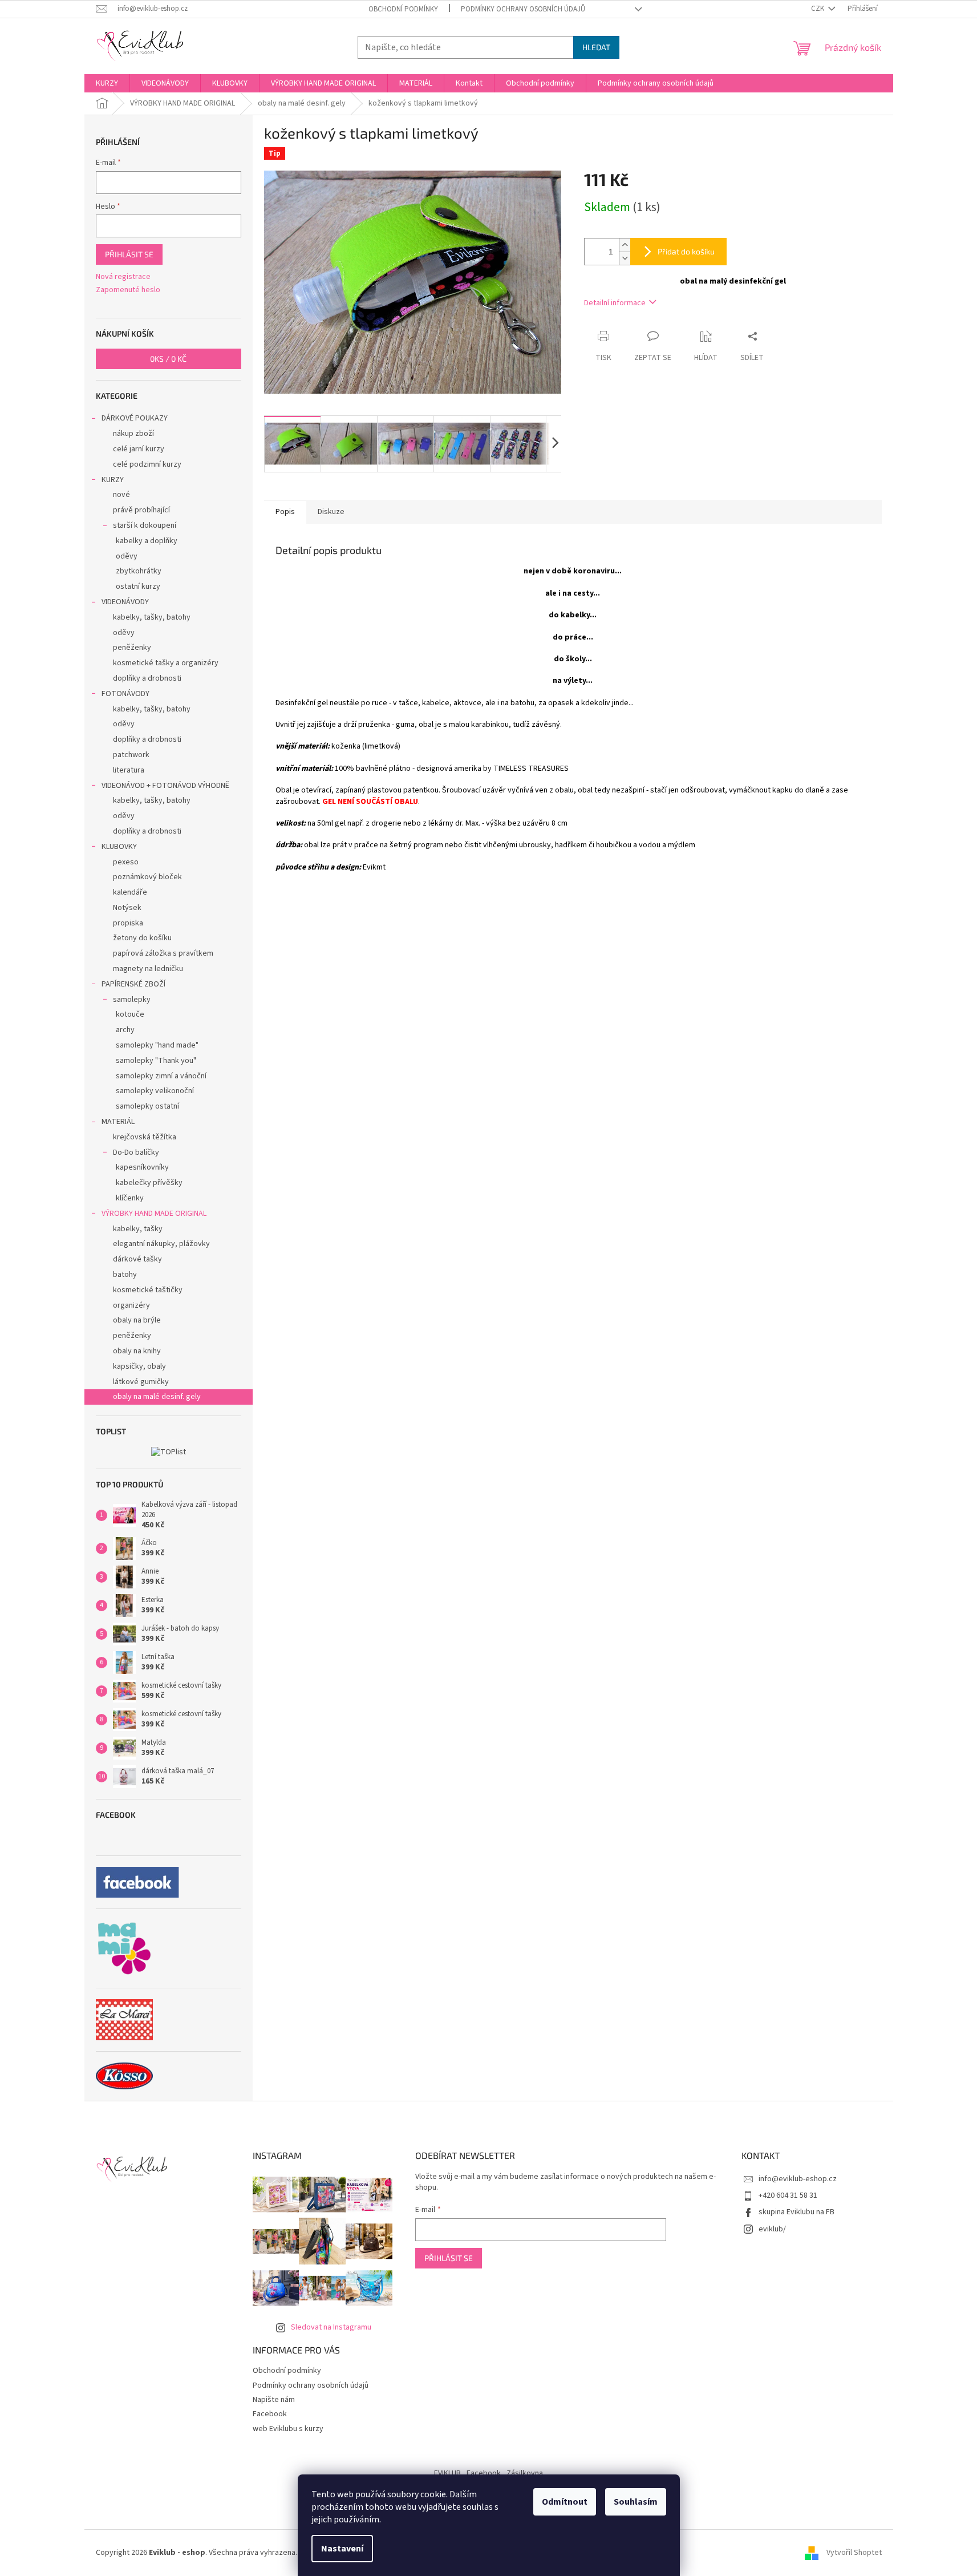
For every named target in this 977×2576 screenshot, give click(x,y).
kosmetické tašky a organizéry (166, 663)
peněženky (132, 648)
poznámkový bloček (147, 877)
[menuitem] (107, 83)
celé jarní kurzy (139, 449)
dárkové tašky (137, 1259)
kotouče (130, 1014)
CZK (818, 9)
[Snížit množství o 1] (625, 258)
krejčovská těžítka (145, 1137)
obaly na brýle (137, 1320)
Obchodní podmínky (403, 9)
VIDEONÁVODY (125, 602)
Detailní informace (615, 303)
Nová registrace (123, 277)
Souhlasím (636, 2502)
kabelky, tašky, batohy (152, 617)
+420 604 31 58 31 (788, 2195)
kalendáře (130, 892)
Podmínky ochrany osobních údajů (523, 9)
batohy (125, 1275)
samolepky (132, 1000)
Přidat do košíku (686, 251)
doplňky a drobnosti (147, 678)
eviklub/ (772, 2229)
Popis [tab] (285, 512)
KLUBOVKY (119, 847)
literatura (129, 770)
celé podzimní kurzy (147, 464)
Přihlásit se (129, 254)
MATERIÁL (118, 1122)
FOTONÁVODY (125, 694)
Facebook (270, 2414)
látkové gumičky (141, 1382)
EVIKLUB (447, 2473)
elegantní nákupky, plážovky (161, 1244)
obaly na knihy (137, 1351)
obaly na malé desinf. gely (157, 1397)
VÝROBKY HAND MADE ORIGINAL (154, 1214)
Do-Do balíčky (136, 1152)
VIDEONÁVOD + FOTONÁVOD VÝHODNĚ (165, 786)
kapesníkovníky (142, 1167)
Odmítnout (565, 2502)
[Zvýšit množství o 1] (625, 245)
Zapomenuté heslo (128, 290)
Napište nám (274, 2400)
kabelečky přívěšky (149, 1183)
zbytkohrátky (139, 571)
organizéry (131, 1305)
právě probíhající (141, 510)
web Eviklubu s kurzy (288, 2429)
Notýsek (127, 908)
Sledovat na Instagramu (331, 2327)
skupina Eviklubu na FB (796, 2212)
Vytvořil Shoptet (854, 2553)
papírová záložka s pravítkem (163, 953)
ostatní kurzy (138, 587)
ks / (168, 359)
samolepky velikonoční (155, 1091)
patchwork (131, 755)
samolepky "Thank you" (156, 1061)
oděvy (127, 556)
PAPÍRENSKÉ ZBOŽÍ (133, 984)
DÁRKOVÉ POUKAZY (135, 418)
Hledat (596, 47)
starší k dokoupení (145, 525)
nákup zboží (133, 434)
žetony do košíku (142, 938)
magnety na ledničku (148, 969)
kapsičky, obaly (139, 1366)
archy (125, 1030)
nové (121, 495)
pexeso (126, 862)
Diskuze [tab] (331, 512)
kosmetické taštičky (148, 1290)
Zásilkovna (525, 2473)
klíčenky (130, 1198)
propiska (128, 923)
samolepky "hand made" (157, 1045)
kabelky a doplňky (147, 541)
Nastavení (342, 2549)
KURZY (113, 480)
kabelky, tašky (138, 1229)
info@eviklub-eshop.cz (798, 2179)
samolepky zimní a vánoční (161, 1076)
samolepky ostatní (147, 1106)
